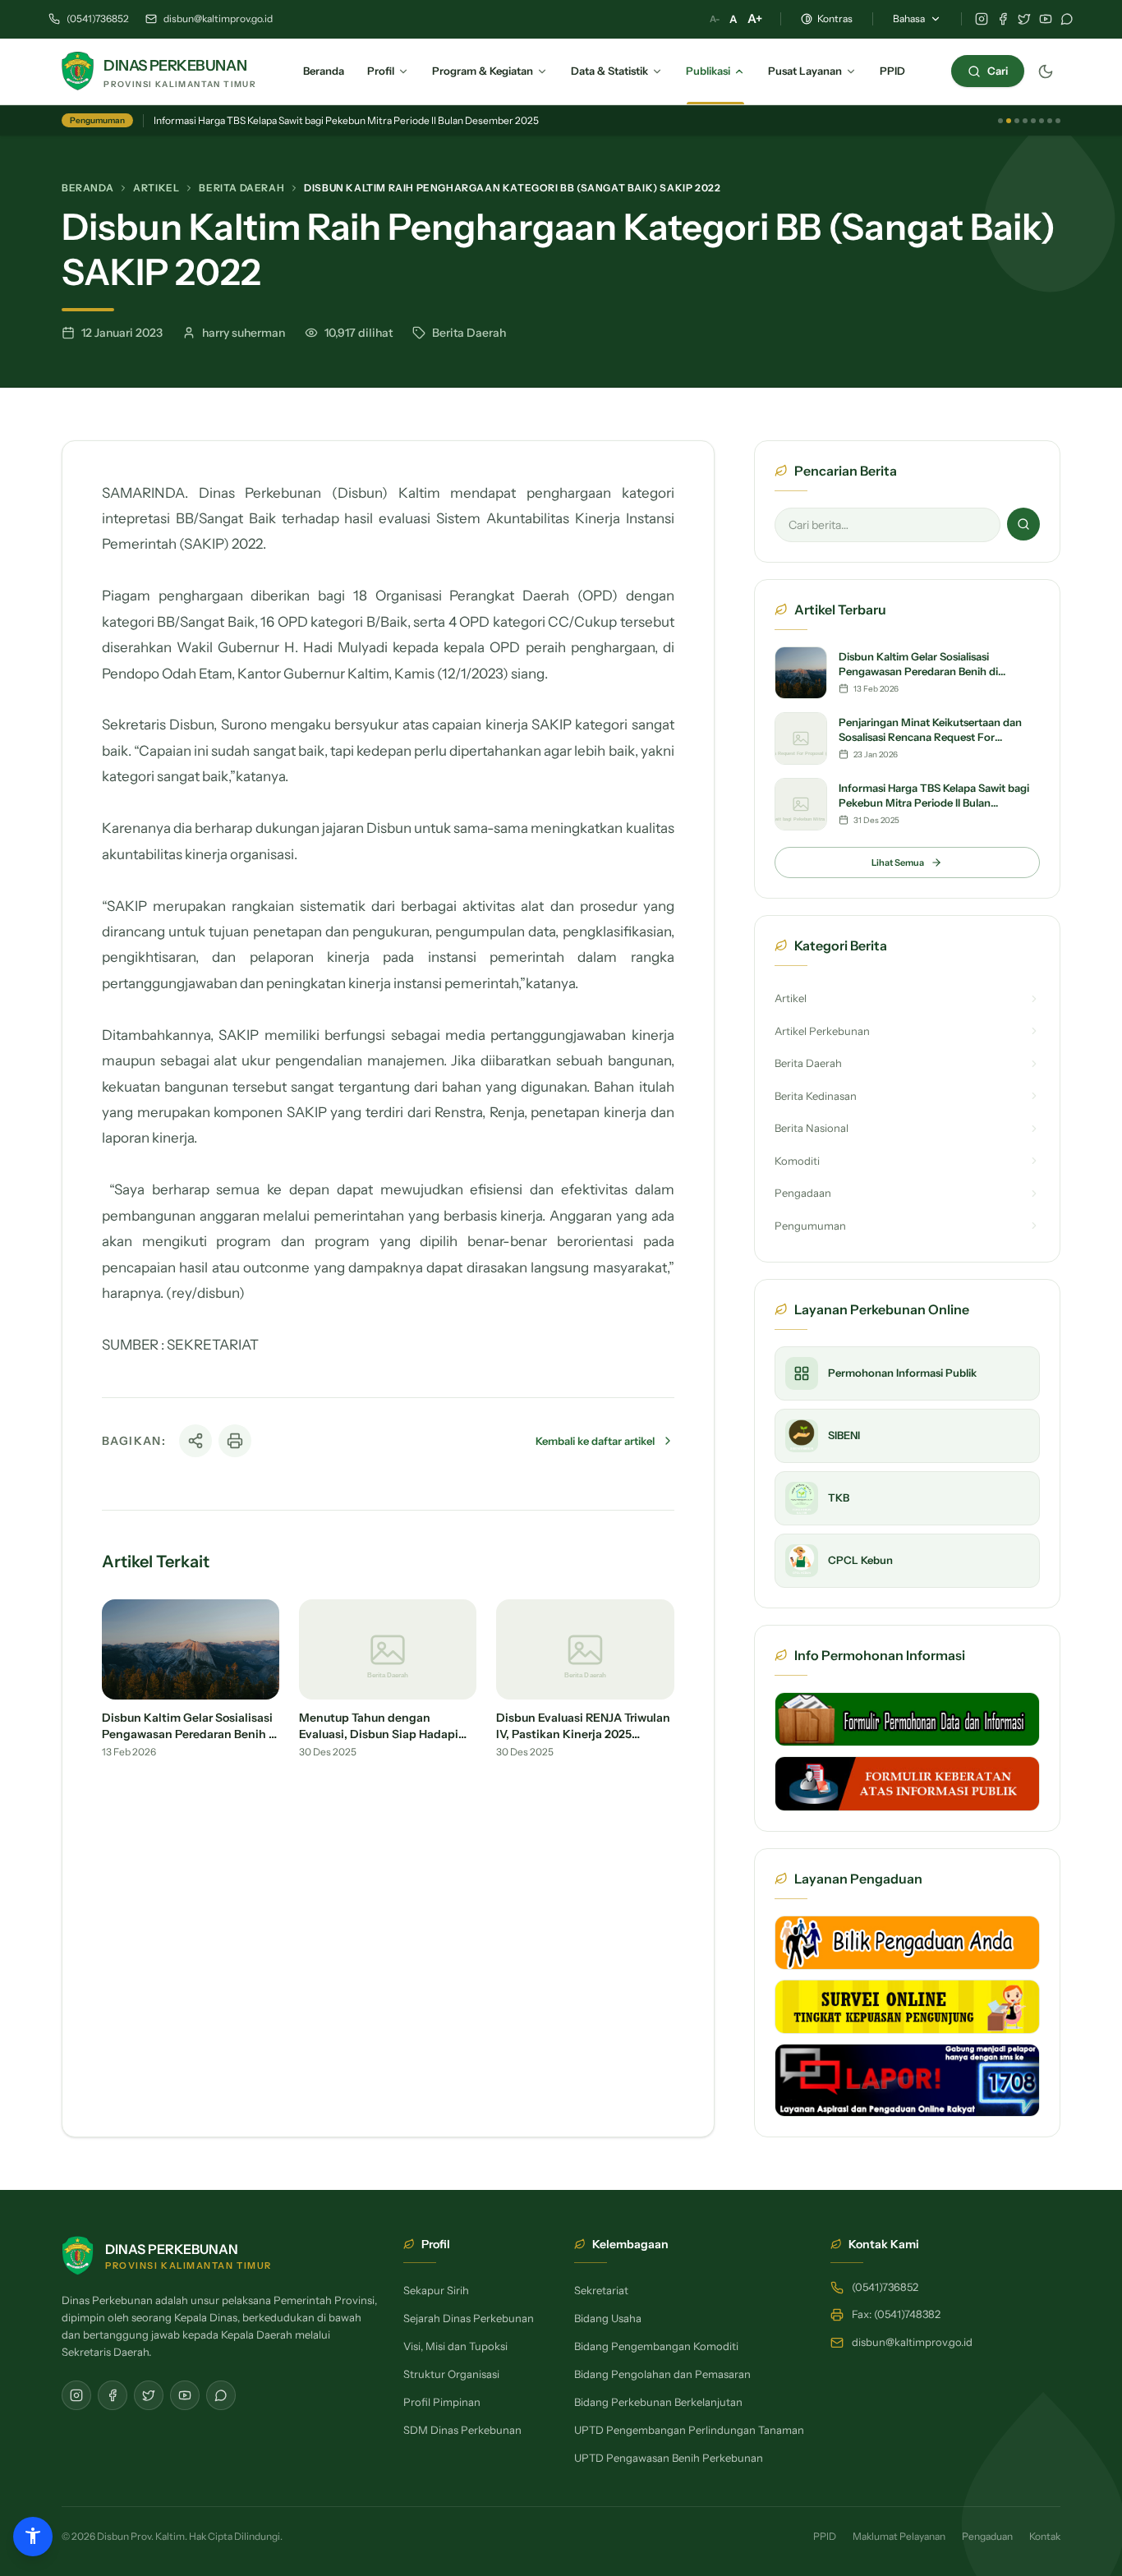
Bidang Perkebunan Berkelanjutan (658, 2402)
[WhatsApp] (1067, 19)
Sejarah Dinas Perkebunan (469, 2318)
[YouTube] (1046, 19)
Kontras (835, 18)
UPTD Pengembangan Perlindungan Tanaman (689, 2430)
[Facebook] (1003, 19)
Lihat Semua (898, 862)
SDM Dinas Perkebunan (462, 2430)
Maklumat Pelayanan (899, 2536)
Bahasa (909, 18)
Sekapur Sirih (436, 2290)
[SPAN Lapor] (907, 2080)
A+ (755, 18)
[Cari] (1023, 524)
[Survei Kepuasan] (907, 2007)
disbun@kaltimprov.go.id (218, 18)
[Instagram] (982, 19)
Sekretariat (601, 2290)
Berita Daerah (241, 188)
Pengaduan (987, 2536)
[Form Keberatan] (907, 1783)
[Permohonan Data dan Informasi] (907, 1719)
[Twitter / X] (1024, 19)
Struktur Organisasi (451, 2374)
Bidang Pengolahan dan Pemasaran (662, 2374)
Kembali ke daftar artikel (595, 1441)
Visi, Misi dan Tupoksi (455, 2346)
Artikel (156, 188)
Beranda (87, 188)
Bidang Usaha (608, 2318)
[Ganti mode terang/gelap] (1046, 71)
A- (715, 19)
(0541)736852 (98, 18)
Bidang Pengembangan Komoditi (656, 2346)
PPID (825, 2536)
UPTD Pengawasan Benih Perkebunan (669, 2458)
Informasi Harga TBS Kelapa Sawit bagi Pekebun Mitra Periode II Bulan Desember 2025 (346, 120)
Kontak (1045, 2536)
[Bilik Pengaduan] (907, 1943)
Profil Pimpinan (442, 2402)
